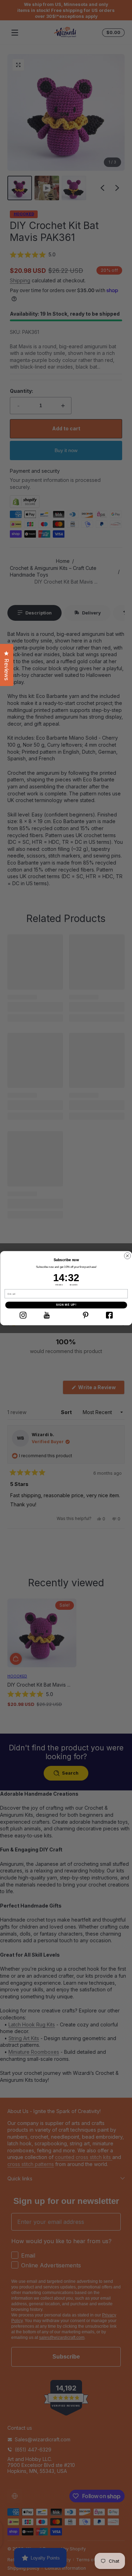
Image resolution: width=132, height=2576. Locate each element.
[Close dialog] (127, 1256)
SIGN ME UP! (66, 1305)
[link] (23, 1315)
